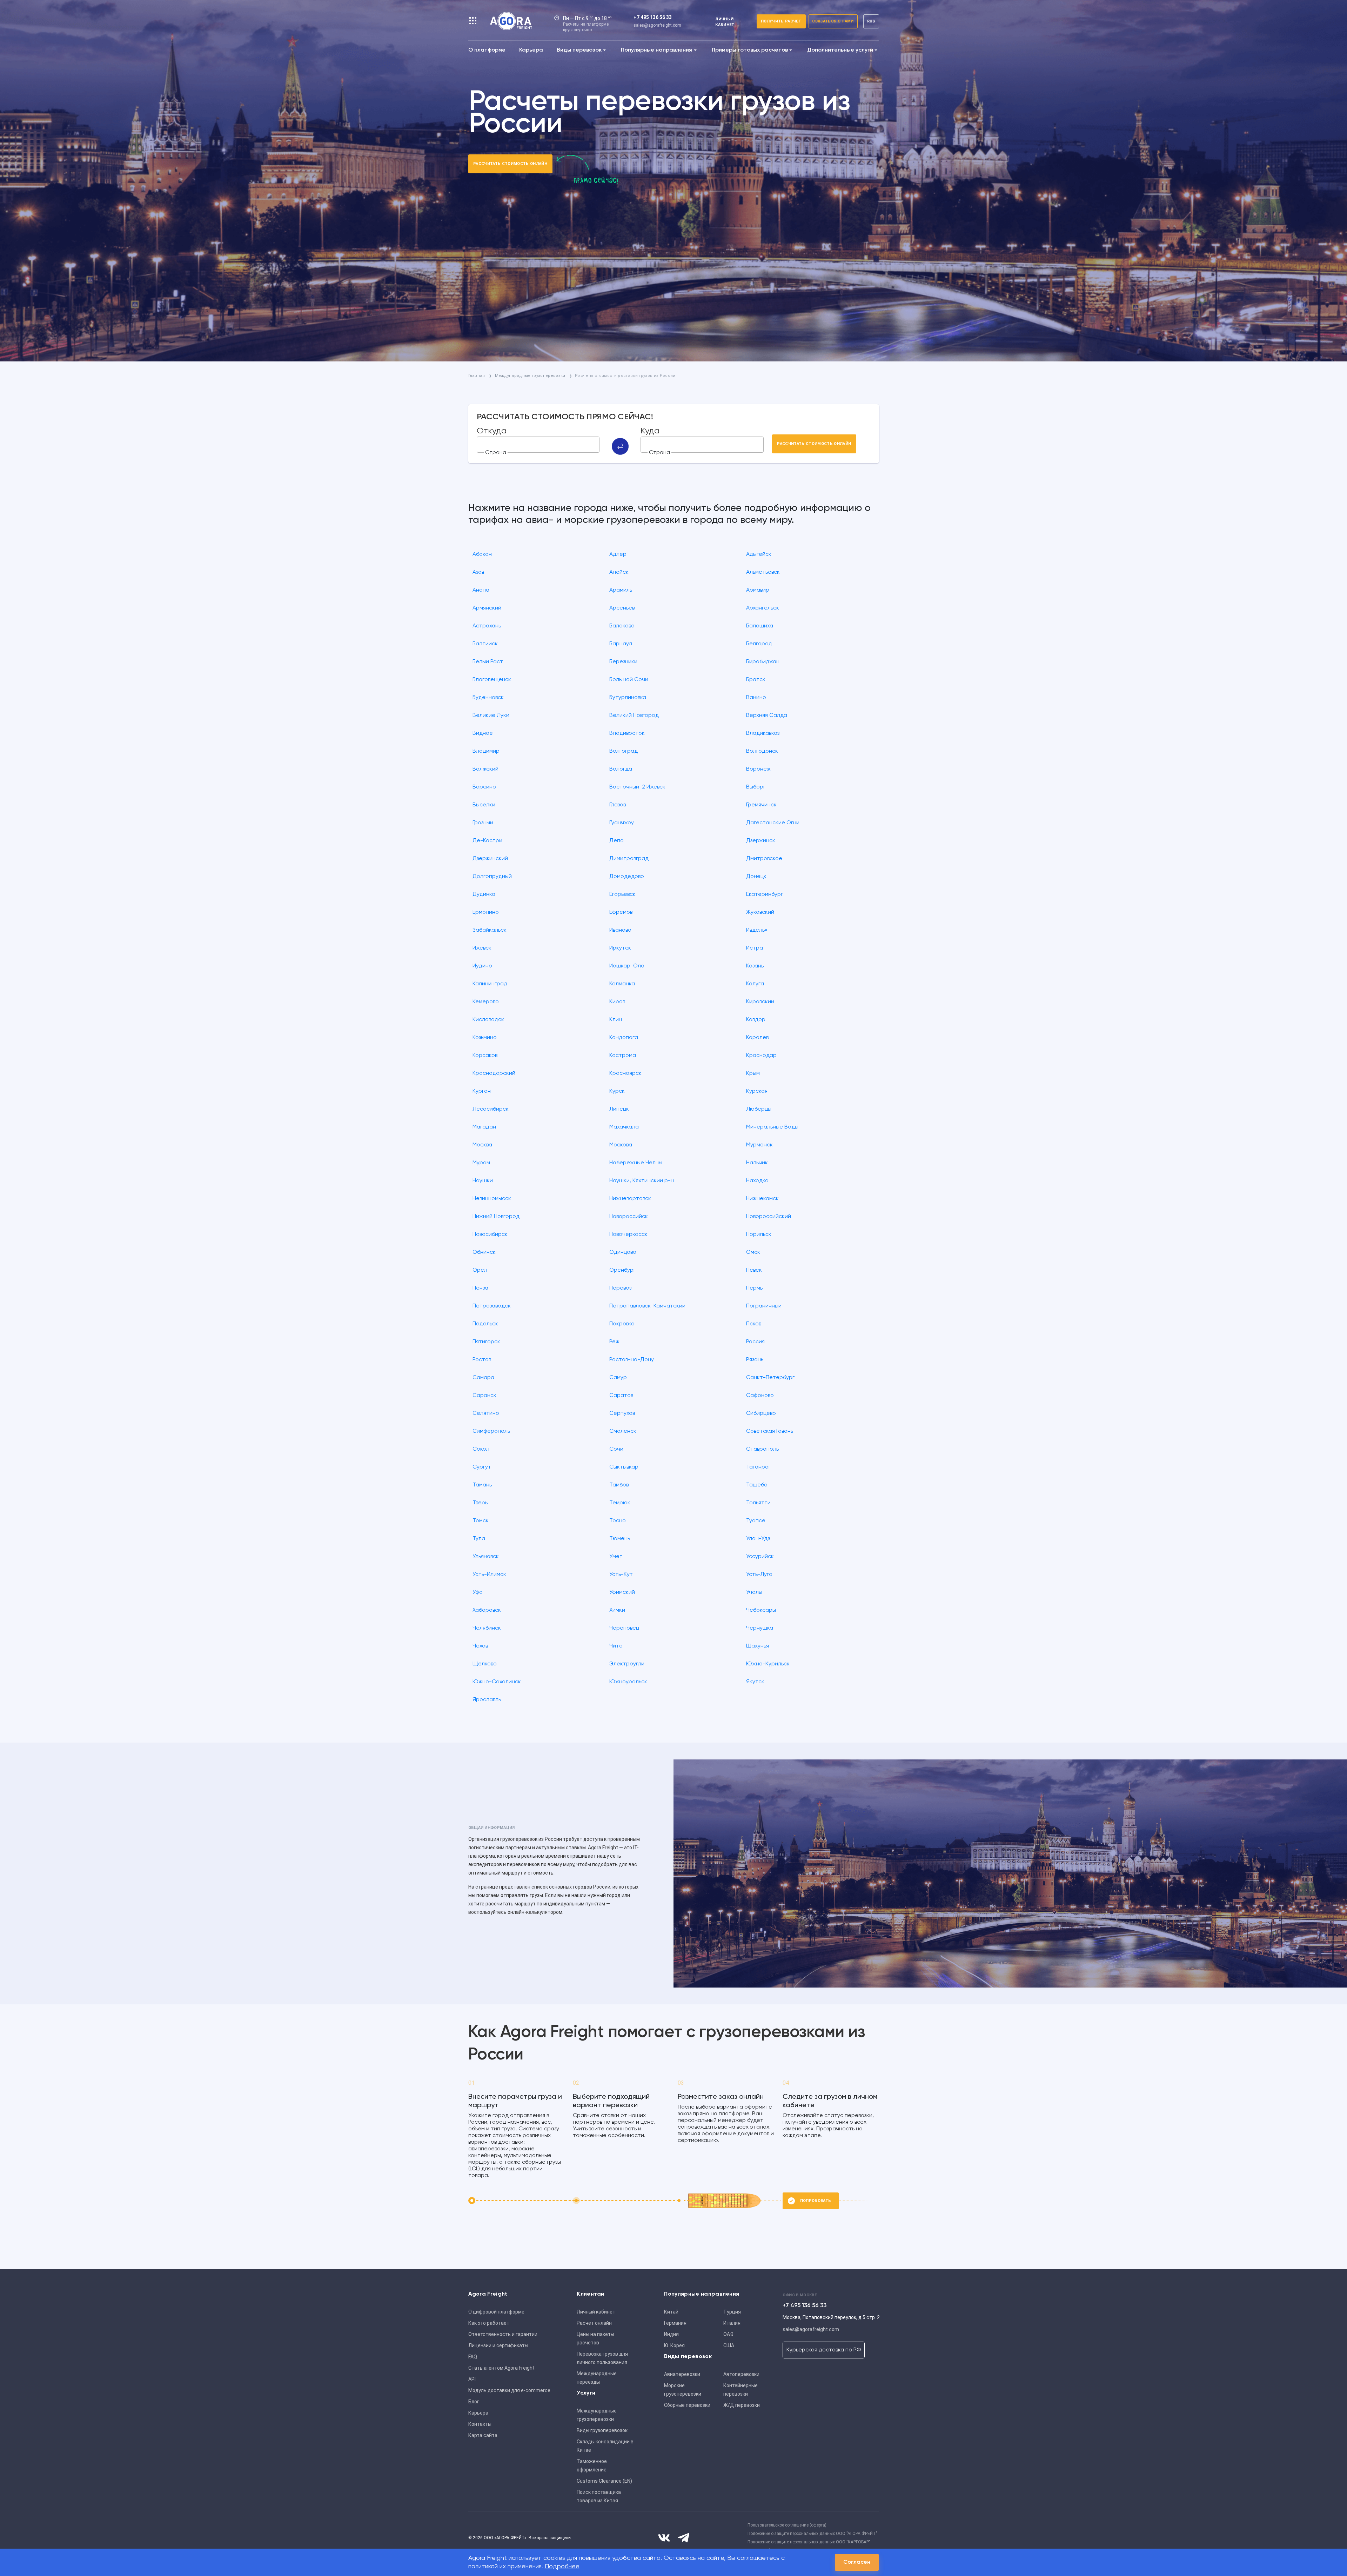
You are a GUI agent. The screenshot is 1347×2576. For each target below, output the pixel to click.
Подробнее (562, 2567)
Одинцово (623, 1252)
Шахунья (758, 1646)
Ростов (482, 1360)
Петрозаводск (492, 1306)
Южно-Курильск (768, 1664)
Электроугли (627, 1664)
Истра (755, 948)
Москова (621, 1145)
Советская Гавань (770, 1431)
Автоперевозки (741, 2374)
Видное (483, 733)
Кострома (623, 1056)
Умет (616, 1557)
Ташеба (757, 1485)
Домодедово (627, 877)
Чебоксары (761, 1610)
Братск (756, 680)
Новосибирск (490, 1234)
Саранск (484, 1396)
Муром (481, 1163)
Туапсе (756, 1521)
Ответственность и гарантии (503, 2334)
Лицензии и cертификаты (498, 2345)
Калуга (755, 984)
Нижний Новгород (496, 1217)
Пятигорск (486, 1342)
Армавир (758, 590)
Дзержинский (490, 859)
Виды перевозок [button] (579, 50)
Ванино (756, 698)
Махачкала (624, 1127)
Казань (755, 966)
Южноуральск (628, 1682)
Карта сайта (483, 2435)
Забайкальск (490, 930)
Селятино (486, 1413)
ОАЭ (728, 2334)
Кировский (760, 1002)
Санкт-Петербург (770, 1378)
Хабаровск (487, 1610)
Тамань (482, 1485)
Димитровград (629, 859)
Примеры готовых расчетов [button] (750, 50)
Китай (671, 2312)
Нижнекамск (762, 1199)
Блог (474, 2402)
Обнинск (484, 1252)
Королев (757, 1038)
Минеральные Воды (772, 1127)
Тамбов (619, 1485)
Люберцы (759, 1109)
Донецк (756, 877)
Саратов (621, 1396)
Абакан (482, 554)
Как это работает (489, 2323)
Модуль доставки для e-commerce (509, 2390)
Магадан (484, 1127)
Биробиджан (763, 662)
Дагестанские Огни (773, 823)
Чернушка (760, 1628)
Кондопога (624, 1038)
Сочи (616, 1449)
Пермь (754, 1288)
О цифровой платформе (496, 2312)
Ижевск (482, 948)
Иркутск (620, 948)
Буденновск (488, 698)
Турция (732, 2312)
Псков (754, 1324)
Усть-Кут (621, 1575)
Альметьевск (763, 572)
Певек (754, 1270)
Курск (617, 1091)
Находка (757, 1181)
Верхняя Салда (767, 715)
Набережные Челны (636, 1163)
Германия (675, 2323)
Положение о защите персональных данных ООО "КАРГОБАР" (809, 2542)
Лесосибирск (491, 1109)
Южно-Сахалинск (497, 1682)
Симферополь (491, 1431)
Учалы (754, 1592)
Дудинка (484, 894)
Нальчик (757, 1163)
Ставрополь (762, 1449)
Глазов (618, 805)
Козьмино (485, 1038)
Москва (482, 1145)
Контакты (480, 2424)
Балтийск (485, 644)
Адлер (618, 554)
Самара (483, 1378)
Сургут (482, 1467)
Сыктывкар (624, 1467)
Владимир (486, 751)
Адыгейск (759, 554)
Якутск (755, 1682)
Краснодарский (494, 1073)
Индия (671, 2334)
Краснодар (761, 1056)
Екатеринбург (765, 894)
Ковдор (756, 1020)
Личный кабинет (596, 2312)
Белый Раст (488, 662)
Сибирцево (761, 1413)
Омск (753, 1252)
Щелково (485, 1664)
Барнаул (621, 644)
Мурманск (759, 1145)
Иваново (620, 930)
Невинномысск (492, 1199)
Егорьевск (622, 894)
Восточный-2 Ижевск (637, 787)
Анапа (481, 590)
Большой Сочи (629, 680)
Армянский (487, 608)
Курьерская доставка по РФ (824, 2350)
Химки (617, 1610)
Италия (732, 2323)
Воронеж (758, 769)
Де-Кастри (487, 841)
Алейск (619, 572)
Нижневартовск (630, 1199)
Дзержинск (761, 841)
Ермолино (486, 912)
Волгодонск (762, 751)
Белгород (759, 644)
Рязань (755, 1360)
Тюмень (620, 1539)
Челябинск (487, 1628)
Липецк (619, 1109)
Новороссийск (629, 1217)
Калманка (622, 984)
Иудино (482, 966)
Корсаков (485, 1056)
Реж (614, 1342)
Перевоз (620, 1288)
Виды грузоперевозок (602, 2430)
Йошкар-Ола (627, 966)
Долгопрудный (492, 877)
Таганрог (758, 1467)
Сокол (481, 1449)
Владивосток (627, 733)
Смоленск (623, 1431)
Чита (616, 1646)
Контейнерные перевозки (740, 2390)
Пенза (480, 1288)
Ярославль (487, 1700)
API (472, 2379)
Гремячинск (761, 805)
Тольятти (758, 1503)
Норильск (759, 1234)
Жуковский (760, 912)
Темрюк (620, 1503)
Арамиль (621, 590)
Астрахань (487, 626)
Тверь (480, 1503)
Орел (480, 1270)
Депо (616, 841)
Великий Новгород (634, 715)
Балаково (622, 626)
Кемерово (486, 1002)
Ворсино (484, 787)
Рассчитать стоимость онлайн (510, 164)
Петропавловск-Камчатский (647, 1306)
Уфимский (622, 1592)
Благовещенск (492, 680)
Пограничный (764, 1306)
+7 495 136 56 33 (653, 17)
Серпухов (622, 1413)
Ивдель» (757, 930)
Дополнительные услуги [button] (840, 50)
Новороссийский (769, 1217)
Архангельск (763, 608)
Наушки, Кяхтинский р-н (642, 1181)
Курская (757, 1091)
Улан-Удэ (758, 1539)
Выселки (484, 805)
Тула (479, 1539)
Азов (478, 572)
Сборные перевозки (687, 2405)
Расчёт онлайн (594, 2323)
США (729, 2345)
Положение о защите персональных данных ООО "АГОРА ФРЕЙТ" (812, 2534)
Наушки (483, 1181)
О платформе (487, 50)
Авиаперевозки (682, 2374)
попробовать (816, 2201)
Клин (616, 1020)
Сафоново (760, 1396)
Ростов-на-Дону (632, 1360)
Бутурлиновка (628, 698)
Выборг (756, 787)
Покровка (622, 1324)
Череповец (624, 1628)
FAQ (473, 2357)
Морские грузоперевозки (683, 2390)
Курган (482, 1091)
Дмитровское (764, 859)
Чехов (480, 1646)
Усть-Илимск (489, 1575)
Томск (481, 1521)
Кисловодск (488, 1020)
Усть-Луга (759, 1575)
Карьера (531, 50)
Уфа (478, 1592)
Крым (753, 1073)
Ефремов (621, 912)
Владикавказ (763, 733)
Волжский (485, 769)
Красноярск (625, 1073)
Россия (755, 1342)
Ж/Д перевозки (742, 2405)
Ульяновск (486, 1557)
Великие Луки (491, 715)
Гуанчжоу (622, 823)
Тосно (618, 1521)
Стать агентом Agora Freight (501, 2368)
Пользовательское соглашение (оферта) (787, 2525)
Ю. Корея (674, 2345)
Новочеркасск (628, 1234)
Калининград (490, 984)
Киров (617, 1002)
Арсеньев (622, 608)
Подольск (485, 1324)
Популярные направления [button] (656, 50)
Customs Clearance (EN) (604, 2481)
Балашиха (760, 626)
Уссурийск (760, 1557)
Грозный (483, 823)
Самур (618, 1378)
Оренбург (622, 1270)
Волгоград (624, 751)
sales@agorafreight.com (657, 25)
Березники (623, 662)
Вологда (621, 769)
